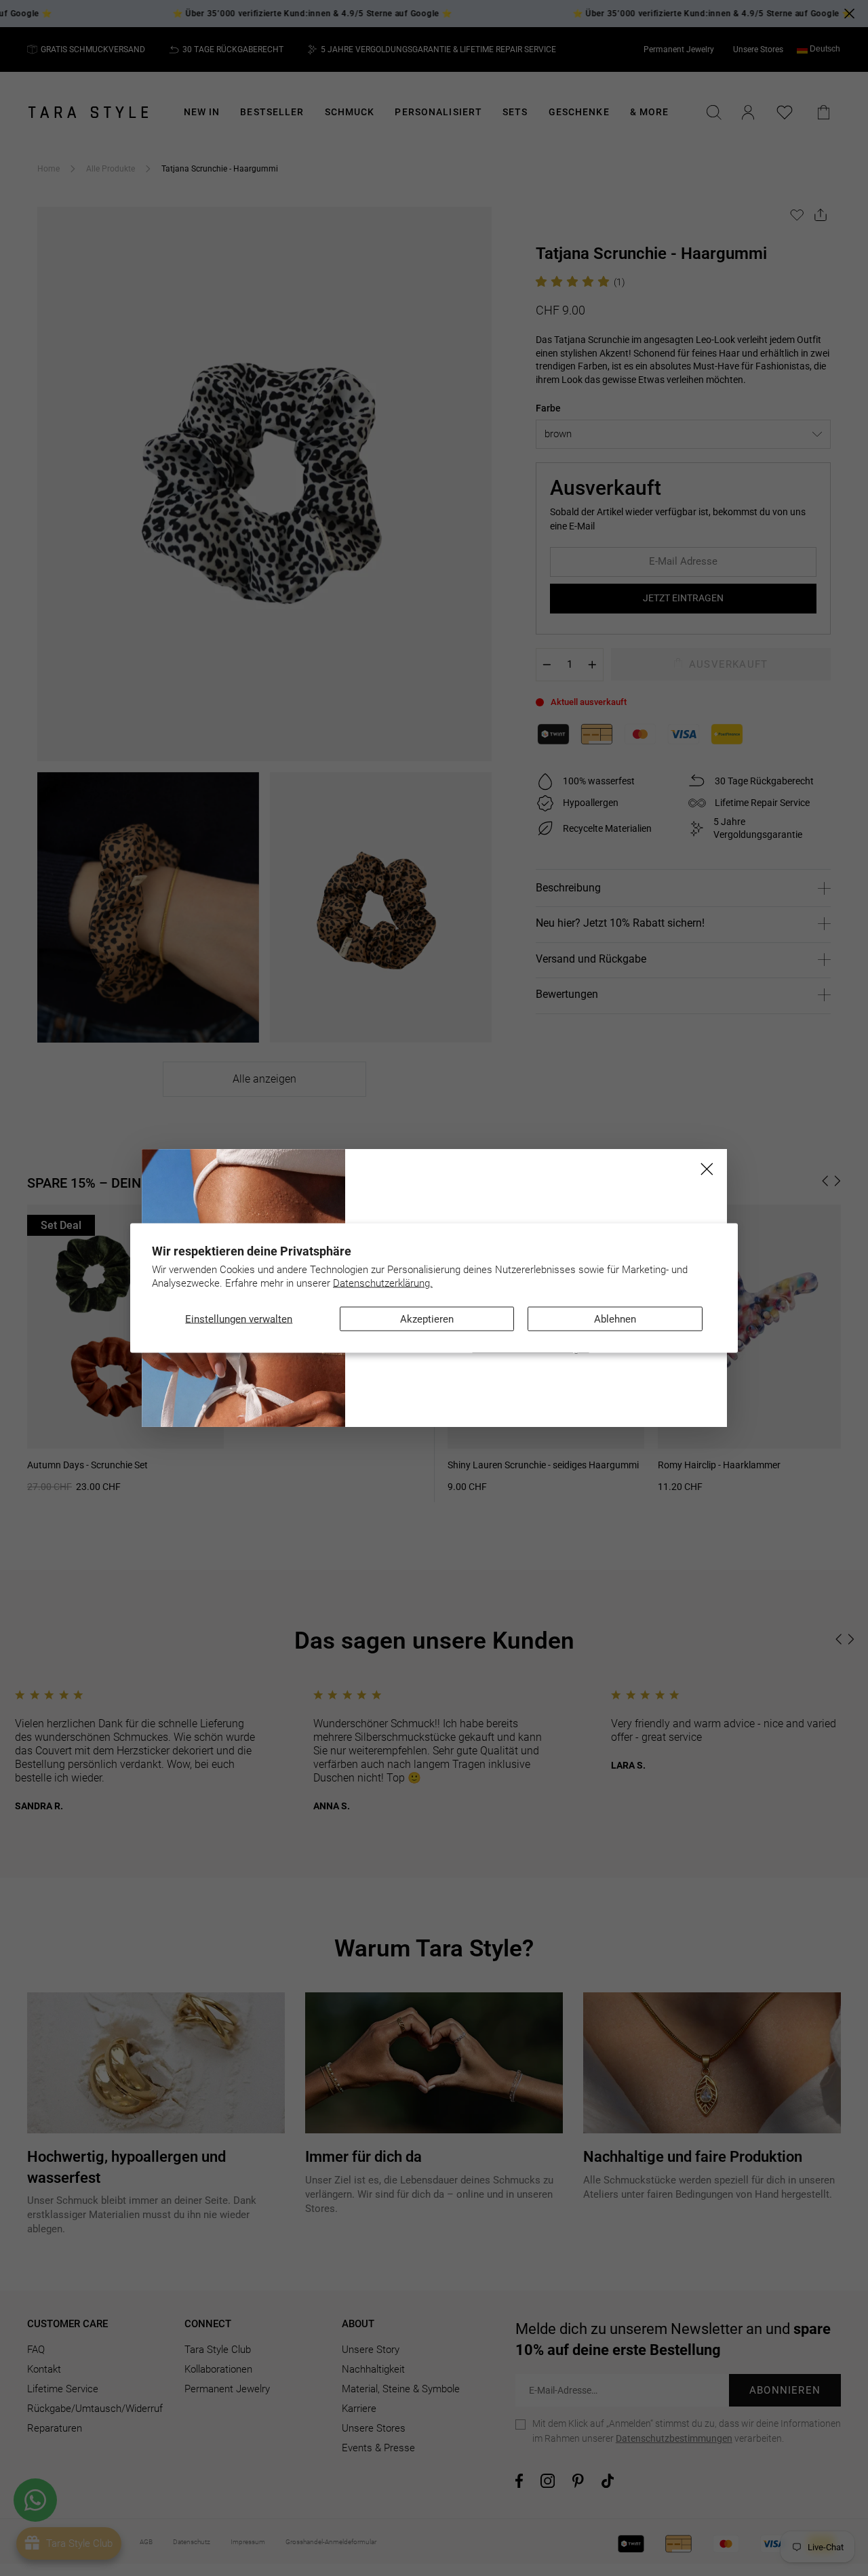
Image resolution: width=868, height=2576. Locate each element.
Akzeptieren (427, 1319)
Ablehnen (615, 1319)
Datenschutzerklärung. (383, 1283)
